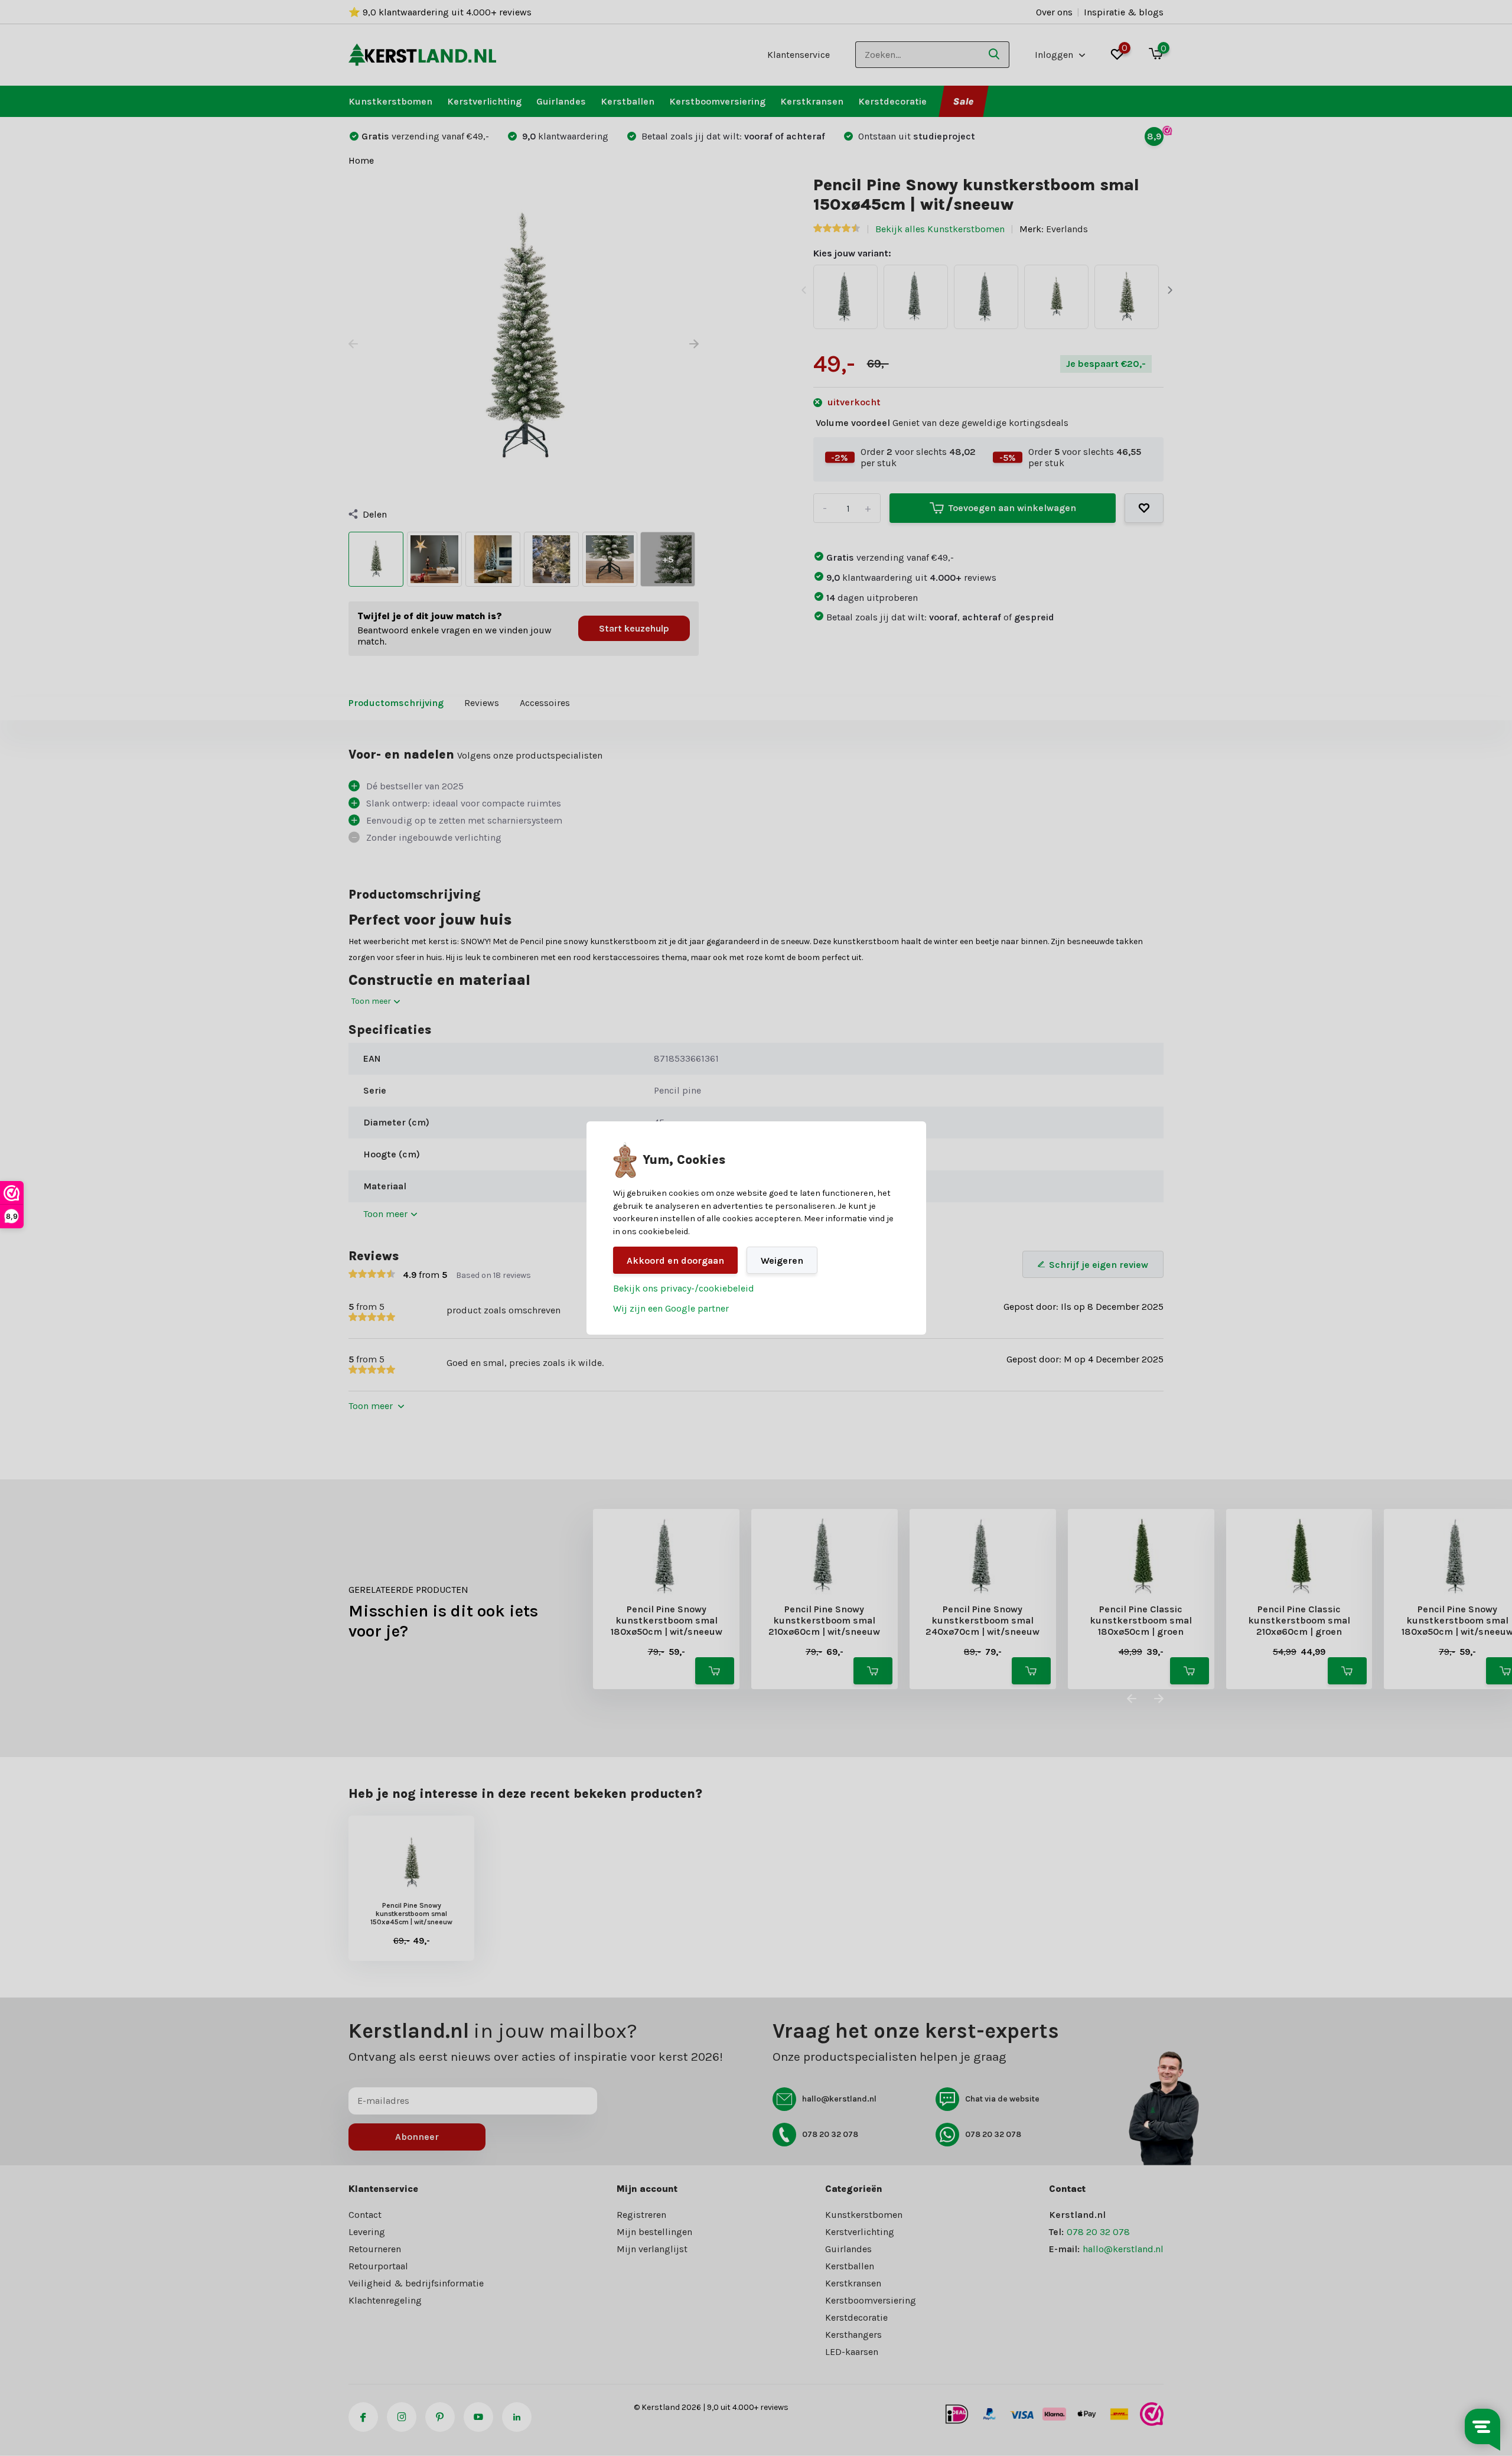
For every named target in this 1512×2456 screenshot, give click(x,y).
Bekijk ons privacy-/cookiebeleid (684, 1288)
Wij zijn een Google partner (671, 1308)
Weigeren (782, 1260)
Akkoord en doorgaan (675, 1260)
